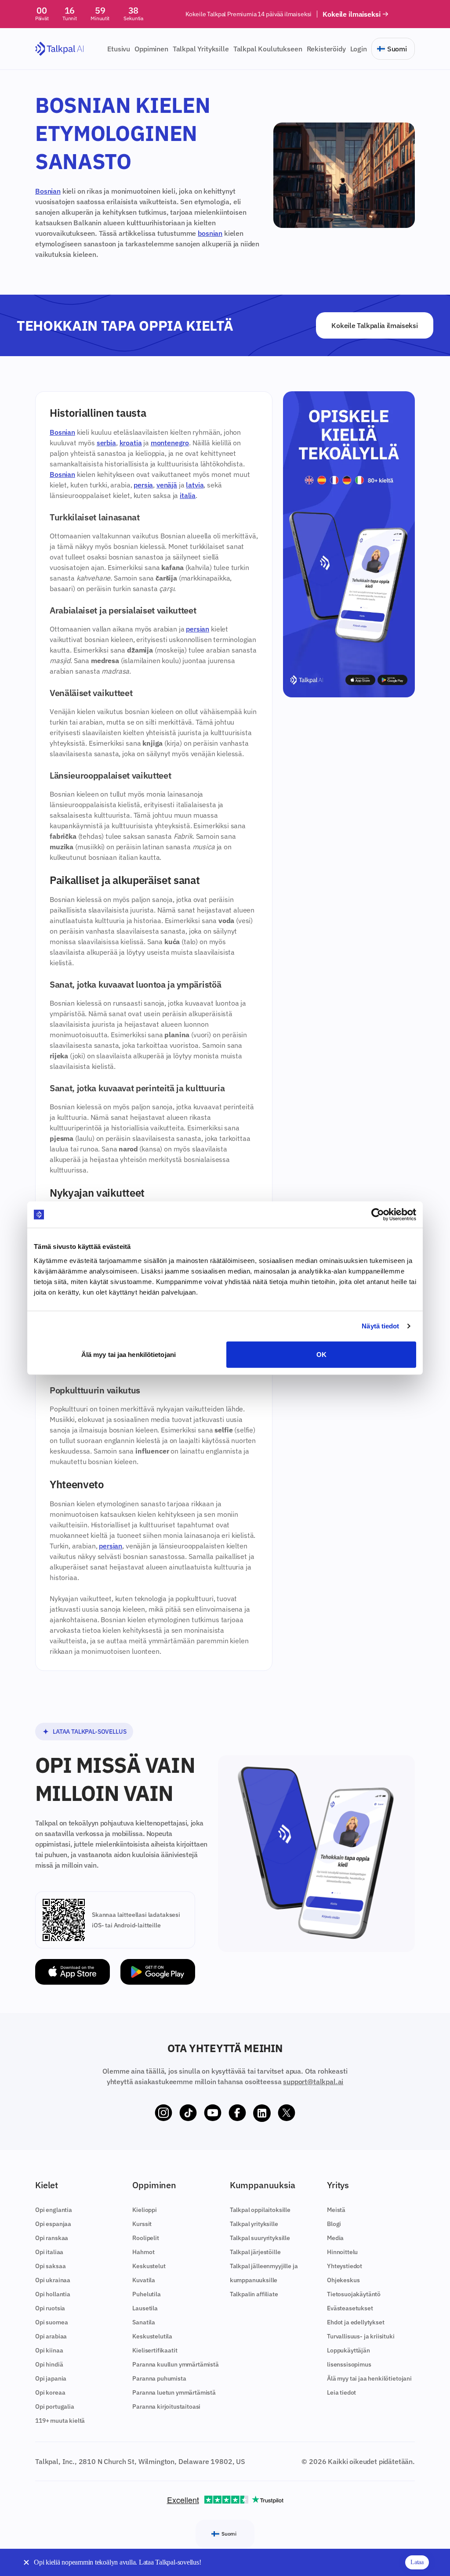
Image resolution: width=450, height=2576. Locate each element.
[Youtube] (213, 2113)
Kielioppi (145, 2210)
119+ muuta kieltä (60, 2421)
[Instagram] (163, 2113)
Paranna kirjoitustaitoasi (166, 2406)
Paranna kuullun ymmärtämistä (176, 2364)
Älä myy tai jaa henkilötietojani (129, 1354)
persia (143, 485)
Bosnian (48, 191)
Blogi (334, 2224)
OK (321, 1354)
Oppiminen (151, 49)
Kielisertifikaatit (155, 2350)
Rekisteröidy (326, 49)
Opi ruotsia (50, 2308)
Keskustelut (149, 2266)
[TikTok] (188, 2113)
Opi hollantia (53, 2294)
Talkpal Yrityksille (201, 49)
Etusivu (119, 49)
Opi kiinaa (49, 2350)
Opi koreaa (50, 2392)
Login (359, 49)
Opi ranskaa (52, 2238)
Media (335, 2238)
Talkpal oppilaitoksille (260, 2210)
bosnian (210, 233)
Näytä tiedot (380, 1326)
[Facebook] (237, 2113)
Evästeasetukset (350, 2308)
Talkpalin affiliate (254, 2294)
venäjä (167, 485)
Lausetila (145, 2308)
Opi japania (51, 2378)
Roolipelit (145, 2238)
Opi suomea (51, 2322)
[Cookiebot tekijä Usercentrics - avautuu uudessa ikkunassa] (378, 1215)
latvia (195, 485)
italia (188, 495)
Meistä (336, 2210)
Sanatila (144, 2322)
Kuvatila (144, 2280)
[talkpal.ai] (60, 49)
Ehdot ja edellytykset (356, 2322)
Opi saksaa (50, 2266)
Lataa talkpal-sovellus (89, 1732)
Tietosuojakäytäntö (354, 2294)
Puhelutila (146, 2294)
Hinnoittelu (342, 2252)
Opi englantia (54, 2210)
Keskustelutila (152, 2336)
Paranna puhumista (159, 2378)
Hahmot (143, 2252)
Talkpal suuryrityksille (260, 2238)
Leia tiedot (341, 2392)
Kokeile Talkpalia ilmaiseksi (374, 325)
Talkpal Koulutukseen (268, 49)
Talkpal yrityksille (254, 2224)
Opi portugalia (55, 2406)
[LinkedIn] (262, 2113)
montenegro (170, 443)
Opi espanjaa (53, 2224)
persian (198, 629)
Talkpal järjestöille (255, 2252)
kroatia (131, 443)
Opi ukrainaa (53, 2280)
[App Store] (73, 1972)
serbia (106, 443)
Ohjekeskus (343, 2280)
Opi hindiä (49, 2364)
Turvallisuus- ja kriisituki (361, 2336)
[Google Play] (158, 1972)
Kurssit (142, 2224)
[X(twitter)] (287, 2113)
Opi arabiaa (51, 2336)
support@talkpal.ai (313, 2082)
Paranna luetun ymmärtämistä (174, 2392)
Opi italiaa (49, 2252)
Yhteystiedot (345, 2266)
